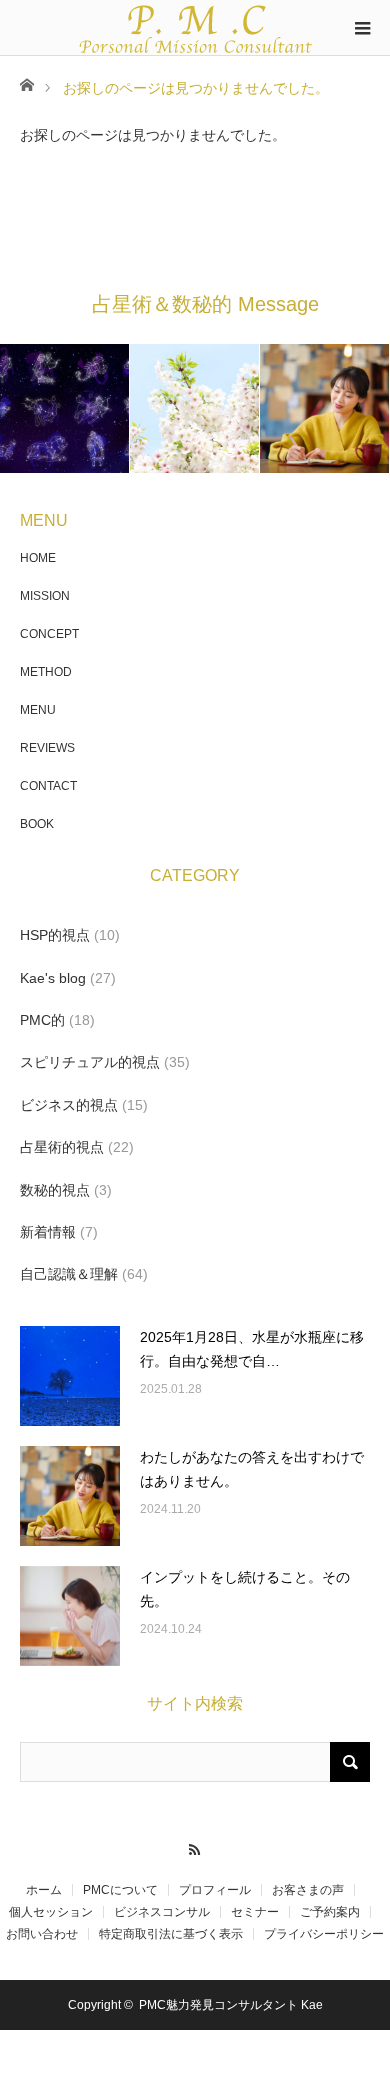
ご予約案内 (330, 1912)
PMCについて (120, 1890)
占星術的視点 (62, 1147)
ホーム (44, 1890)
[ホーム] (26, 83)
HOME (38, 558)
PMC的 (42, 1020)
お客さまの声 (308, 1890)
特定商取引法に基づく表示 (171, 1934)
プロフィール (215, 1890)
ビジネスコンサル (162, 1912)
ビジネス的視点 (69, 1105)
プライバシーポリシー (324, 1934)
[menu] (362, 28)
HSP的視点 (55, 935)
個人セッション (51, 1912)
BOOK (37, 824)
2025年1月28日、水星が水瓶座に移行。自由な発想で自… (252, 1349)
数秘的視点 (55, 1190)
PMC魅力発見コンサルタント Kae (231, 2005)
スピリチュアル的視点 (90, 1062)
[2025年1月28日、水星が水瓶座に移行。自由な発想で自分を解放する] (70, 1376)
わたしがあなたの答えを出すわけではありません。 (252, 1469)
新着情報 (48, 1232)
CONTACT (48, 786)
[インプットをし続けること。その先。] (70, 1616)
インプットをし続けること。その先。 (245, 1589)
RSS (195, 1847)
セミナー (255, 1912)
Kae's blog (53, 978)
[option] (65, 408)
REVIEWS (47, 748)
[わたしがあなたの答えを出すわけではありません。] (70, 1496)
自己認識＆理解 (69, 1274)
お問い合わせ (42, 1934)
